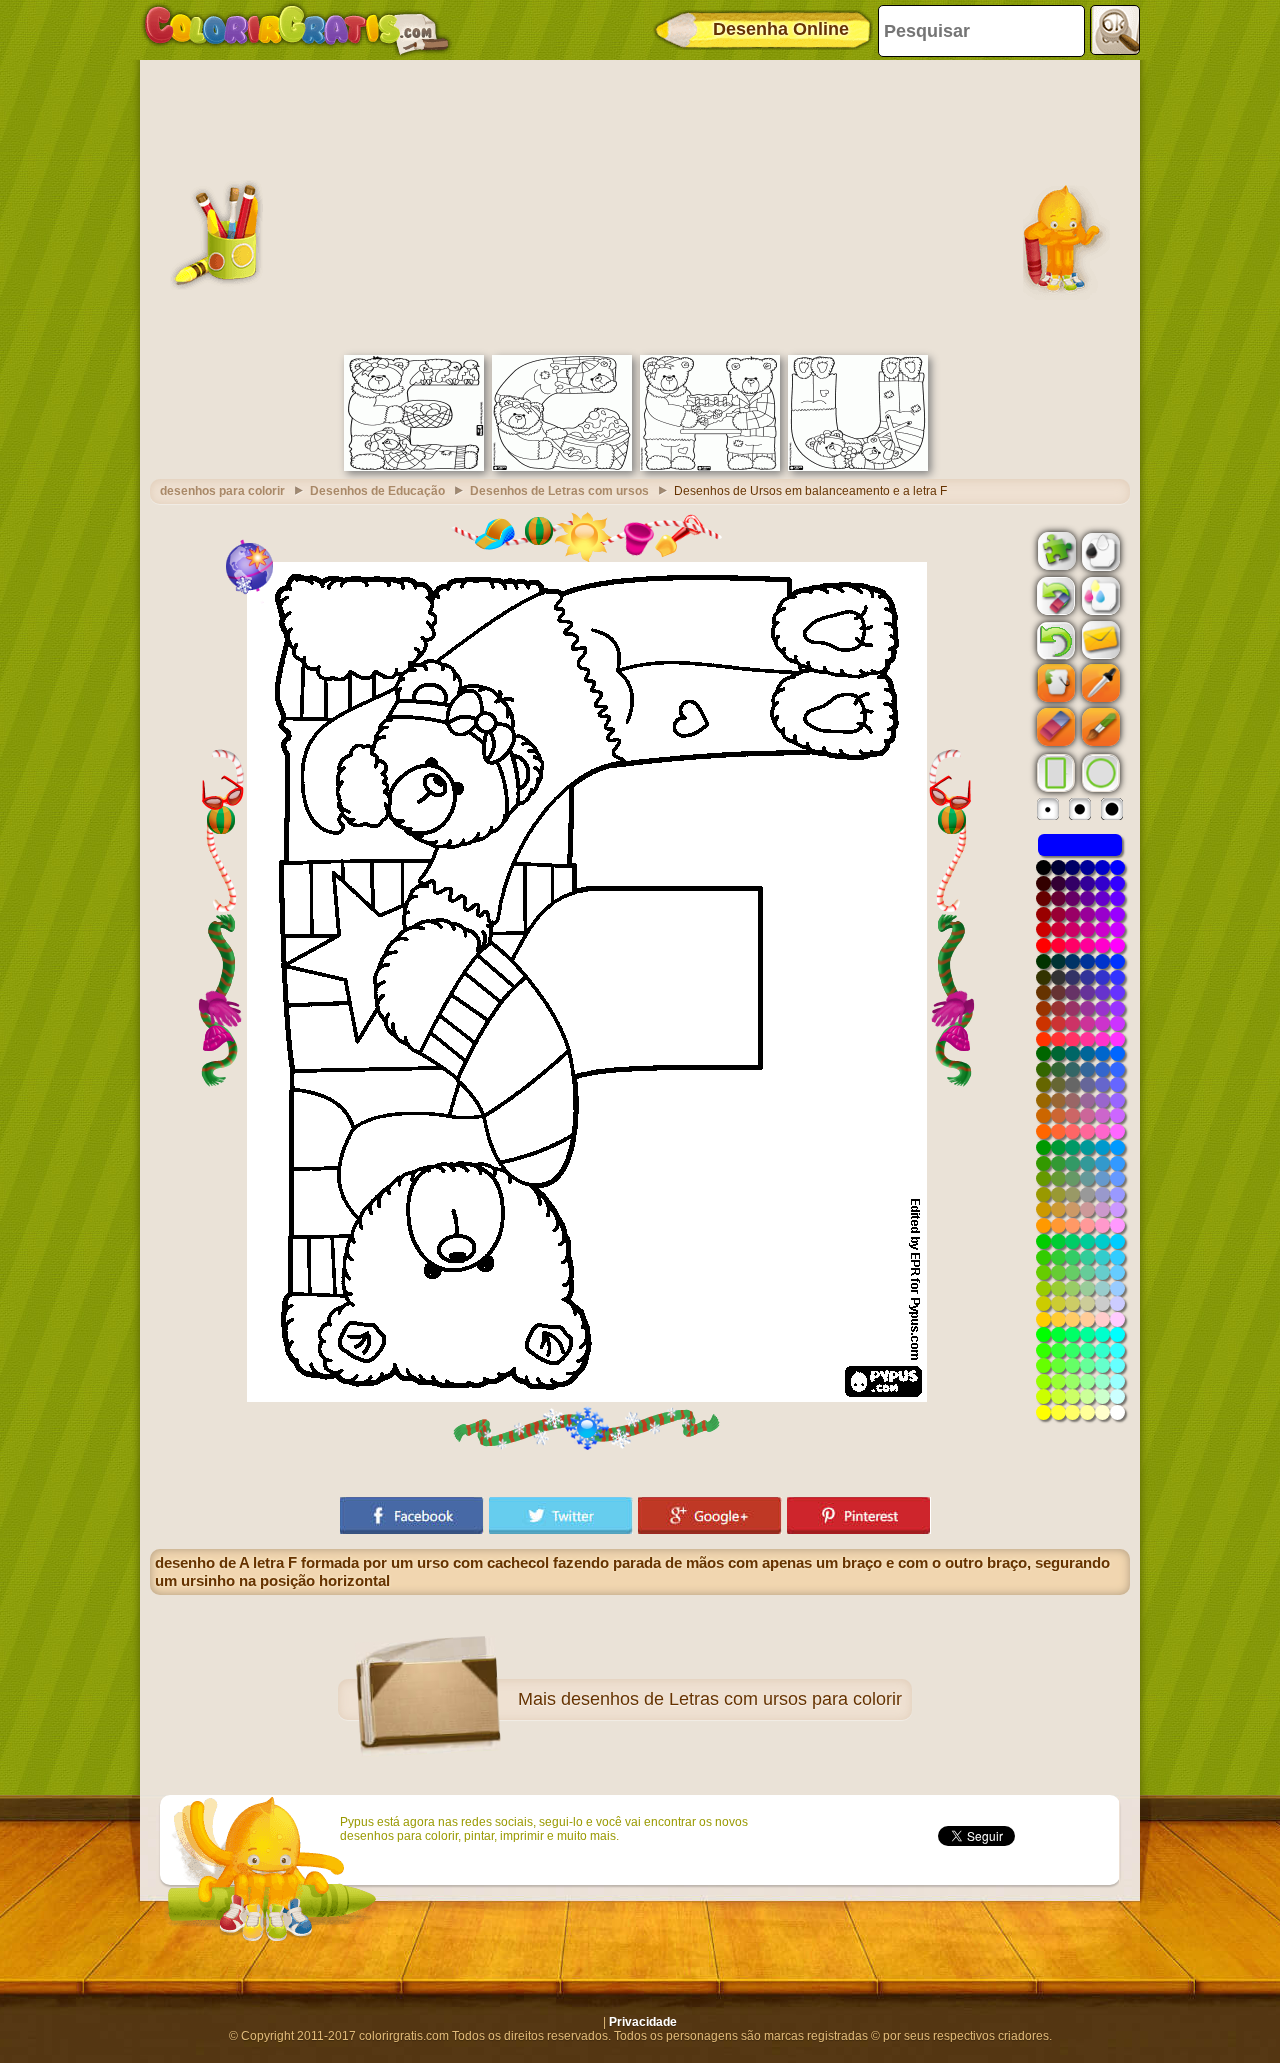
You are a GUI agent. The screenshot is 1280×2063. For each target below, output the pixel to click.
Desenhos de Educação (377, 491)
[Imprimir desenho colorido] (1099, 595)
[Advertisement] (640, 205)
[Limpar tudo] (1054, 596)
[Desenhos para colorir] (297, 30)
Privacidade (643, 2022)
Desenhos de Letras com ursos (559, 491)
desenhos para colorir (222, 491)
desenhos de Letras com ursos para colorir (731, 1699)
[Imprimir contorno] (1099, 550)
